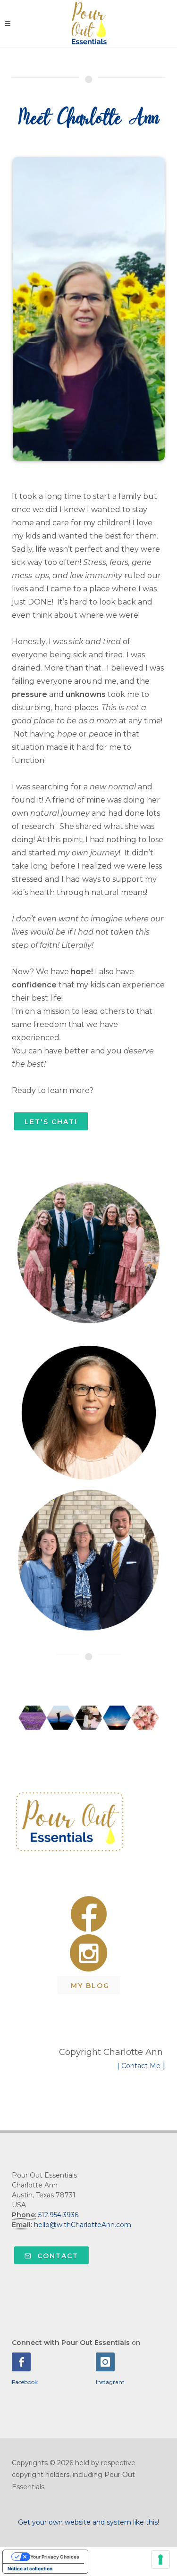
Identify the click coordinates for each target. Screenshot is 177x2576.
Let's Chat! (51, 1122)
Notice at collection (30, 2568)
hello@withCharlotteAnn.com (83, 2225)
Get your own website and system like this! (88, 2522)
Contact (56, 2256)
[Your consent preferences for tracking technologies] (160, 2559)
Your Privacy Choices (55, 2557)
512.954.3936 (58, 2215)
